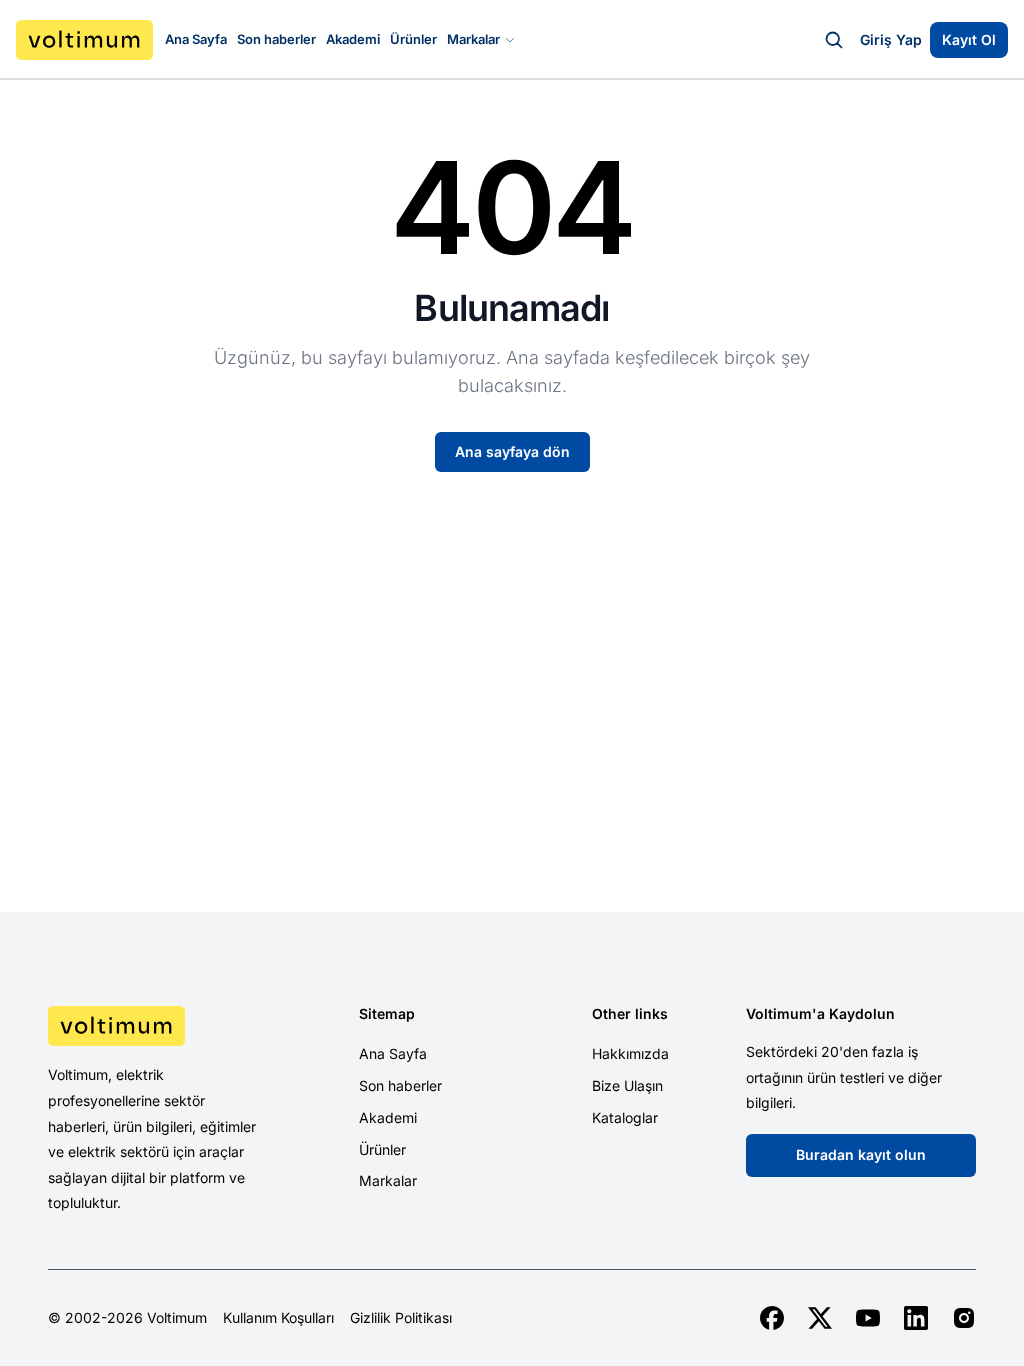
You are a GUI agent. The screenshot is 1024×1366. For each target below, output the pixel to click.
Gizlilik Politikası (401, 1318)
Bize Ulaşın (627, 1085)
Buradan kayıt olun (861, 1154)
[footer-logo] (155, 1026)
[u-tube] (868, 1318)
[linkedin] (916, 1318)
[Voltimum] (84, 40)
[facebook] (772, 1318)
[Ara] (834, 40)
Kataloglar (625, 1117)
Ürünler (413, 39)
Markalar (473, 39)
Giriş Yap (891, 39)
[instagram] (964, 1318)
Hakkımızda (630, 1053)
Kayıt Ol (969, 39)
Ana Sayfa (196, 39)
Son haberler (276, 39)
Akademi (353, 39)
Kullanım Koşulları (278, 1318)
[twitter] (820, 1318)
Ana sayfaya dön (512, 451)
